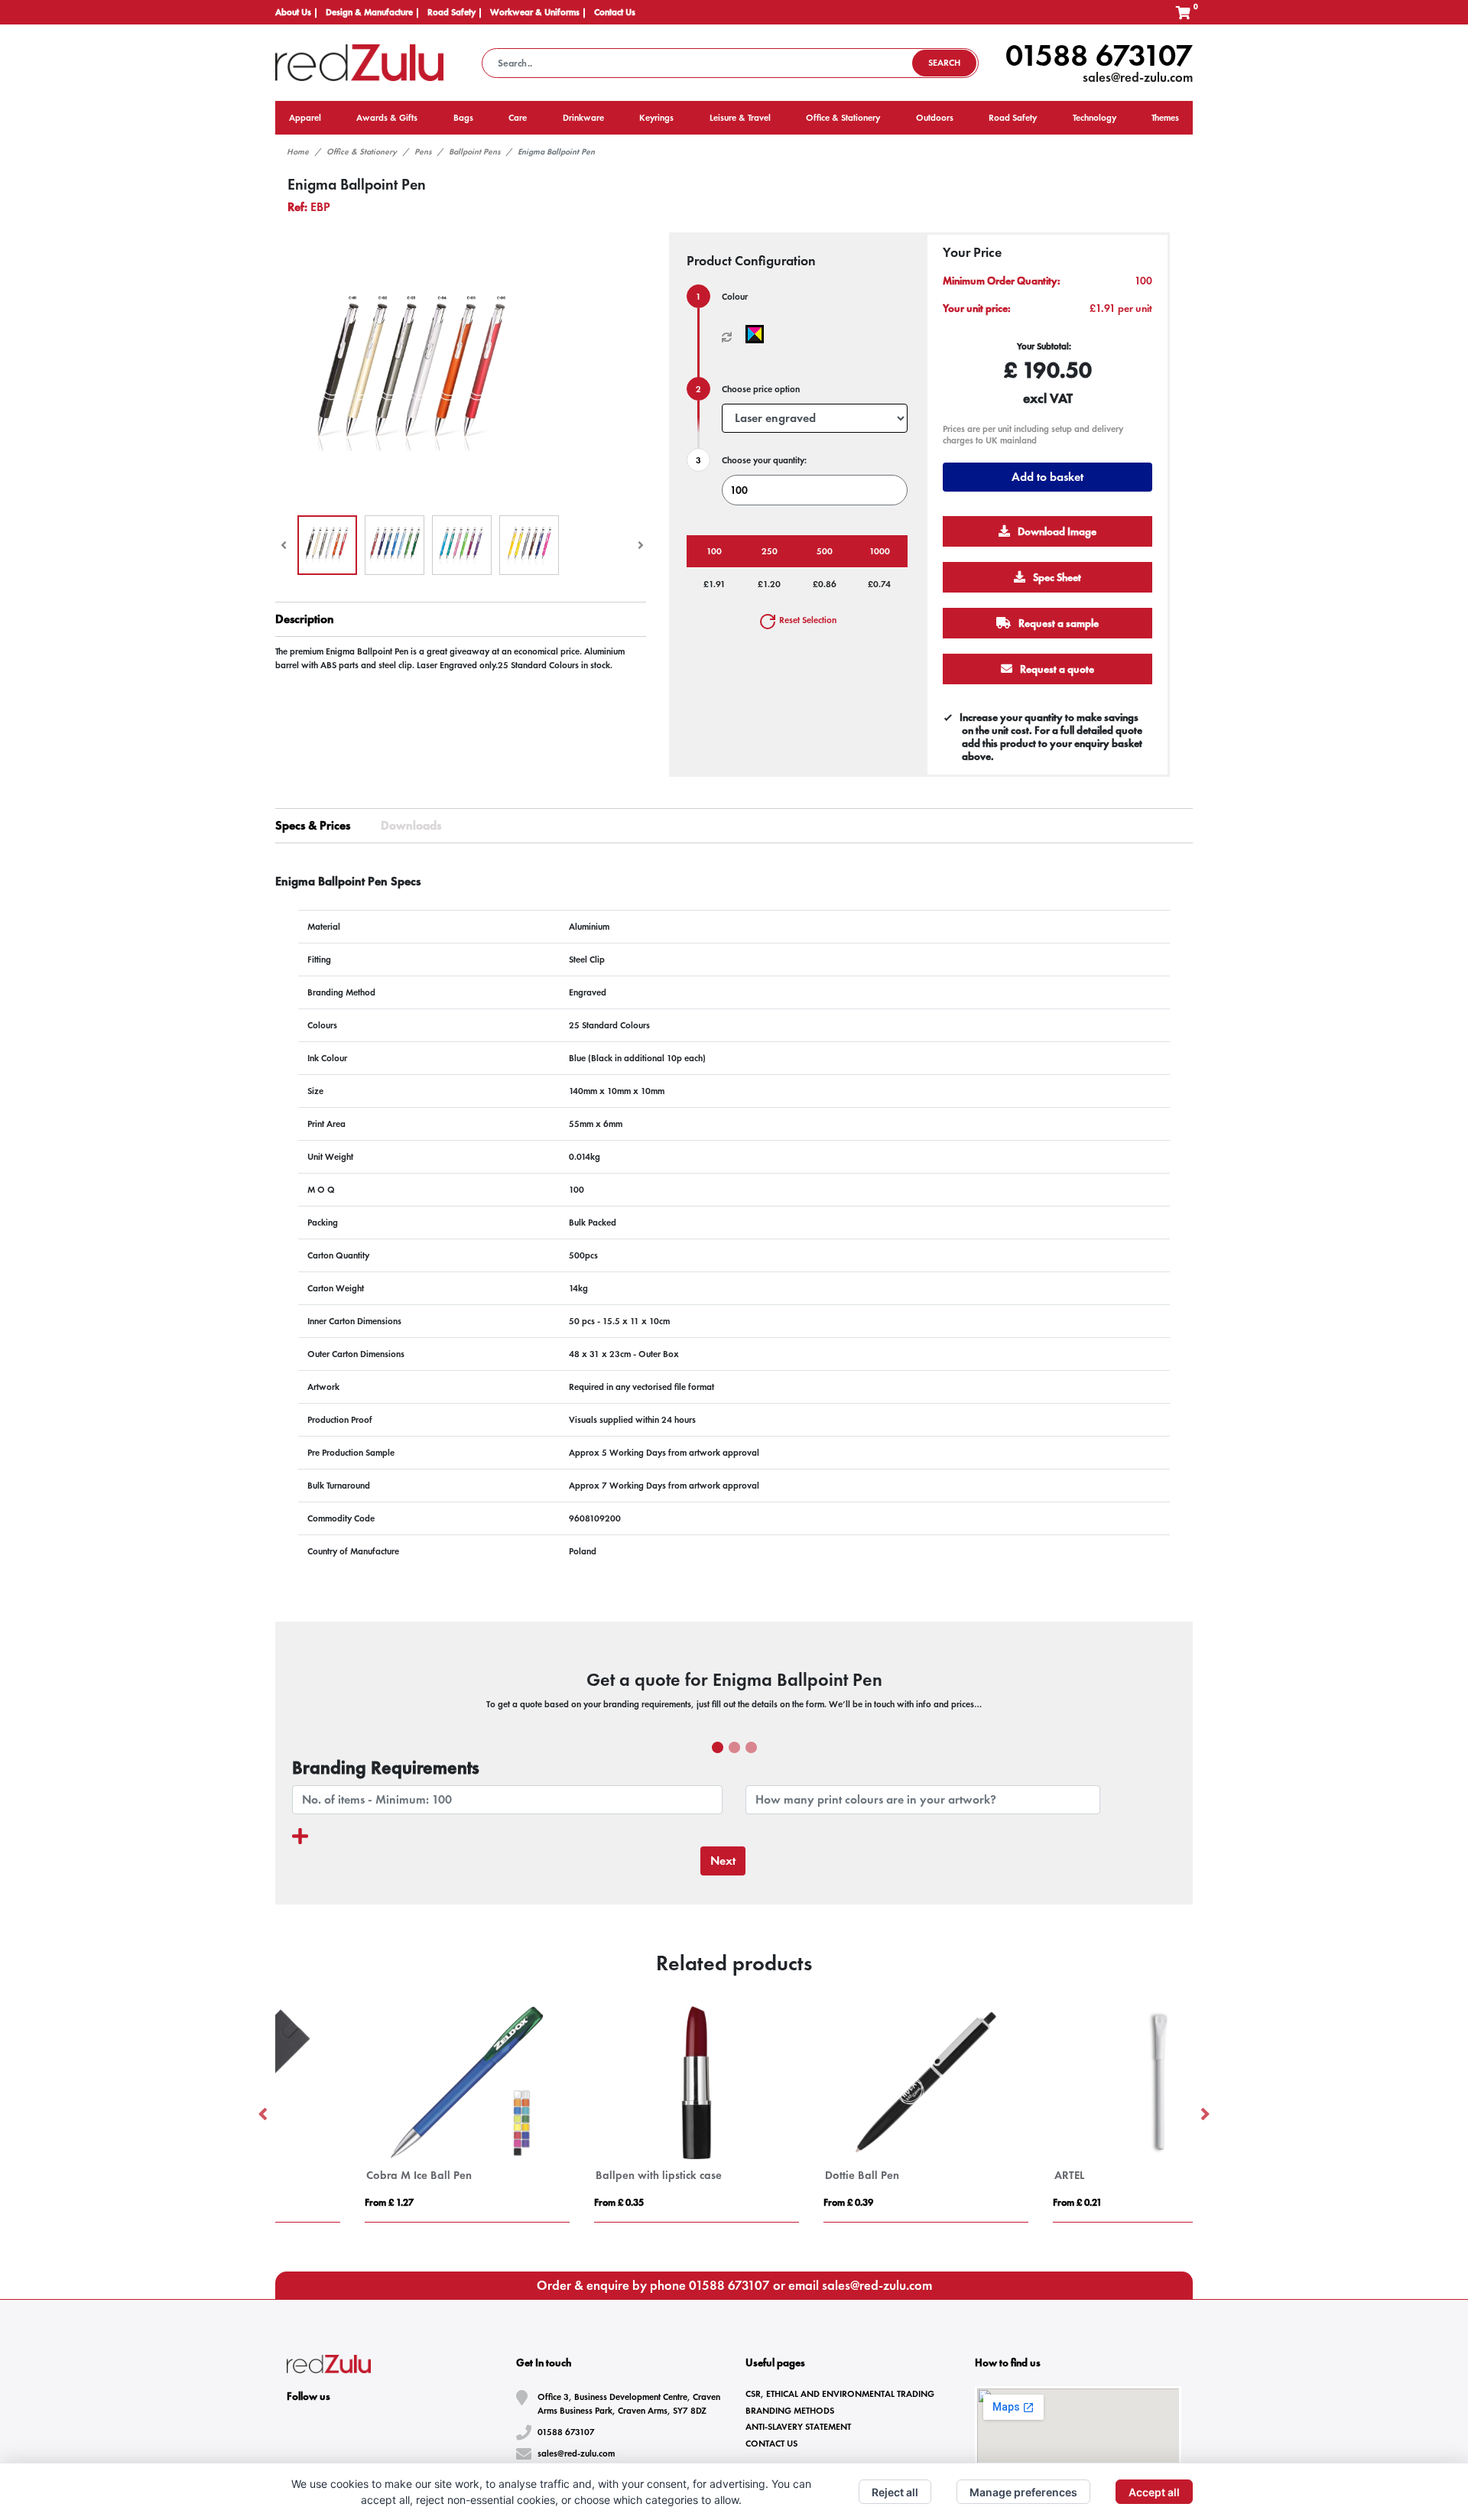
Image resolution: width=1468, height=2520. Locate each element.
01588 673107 (1099, 55)
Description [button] (305, 619)
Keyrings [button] (656, 118)
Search (944, 63)
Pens (423, 151)
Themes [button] (1165, 118)
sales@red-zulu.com (1138, 77)
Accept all (1154, 2492)
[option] (390, 2114)
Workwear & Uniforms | (538, 12)
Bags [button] (463, 118)
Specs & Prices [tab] (313, 825)
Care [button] (518, 118)
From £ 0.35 (542, 2202)
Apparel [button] (305, 118)
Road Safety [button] (1013, 118)
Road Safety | (455, 12)
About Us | (297, 12)
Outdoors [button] (935, 118)
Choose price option (761, 389)
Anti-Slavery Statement (798, 2427)
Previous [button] (264, 2115)
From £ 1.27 (312, 2202)
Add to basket (1047, 477)
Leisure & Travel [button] (740, 118)
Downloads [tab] (411, 825)
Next (723, 1861)
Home (298, 151)
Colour (735, 297)
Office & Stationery (362, 151)
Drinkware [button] (583, 118)
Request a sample (1057, 623)
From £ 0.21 (1000, 2202)
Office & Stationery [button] (843, 118)
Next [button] (1204, 2115)
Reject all (895, 2492)
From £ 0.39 (771, 2202)
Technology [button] (1095, 118)
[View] (327, 545)
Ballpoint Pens (474, 151)
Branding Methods (790, 2411)
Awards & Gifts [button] (387, 118)
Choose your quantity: (764, 460)
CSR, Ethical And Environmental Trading (840, 2394)
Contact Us (615, 12)
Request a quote (1056, 669)
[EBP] (758, 334)
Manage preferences (1023, 2492)
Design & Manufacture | (373, 12)
